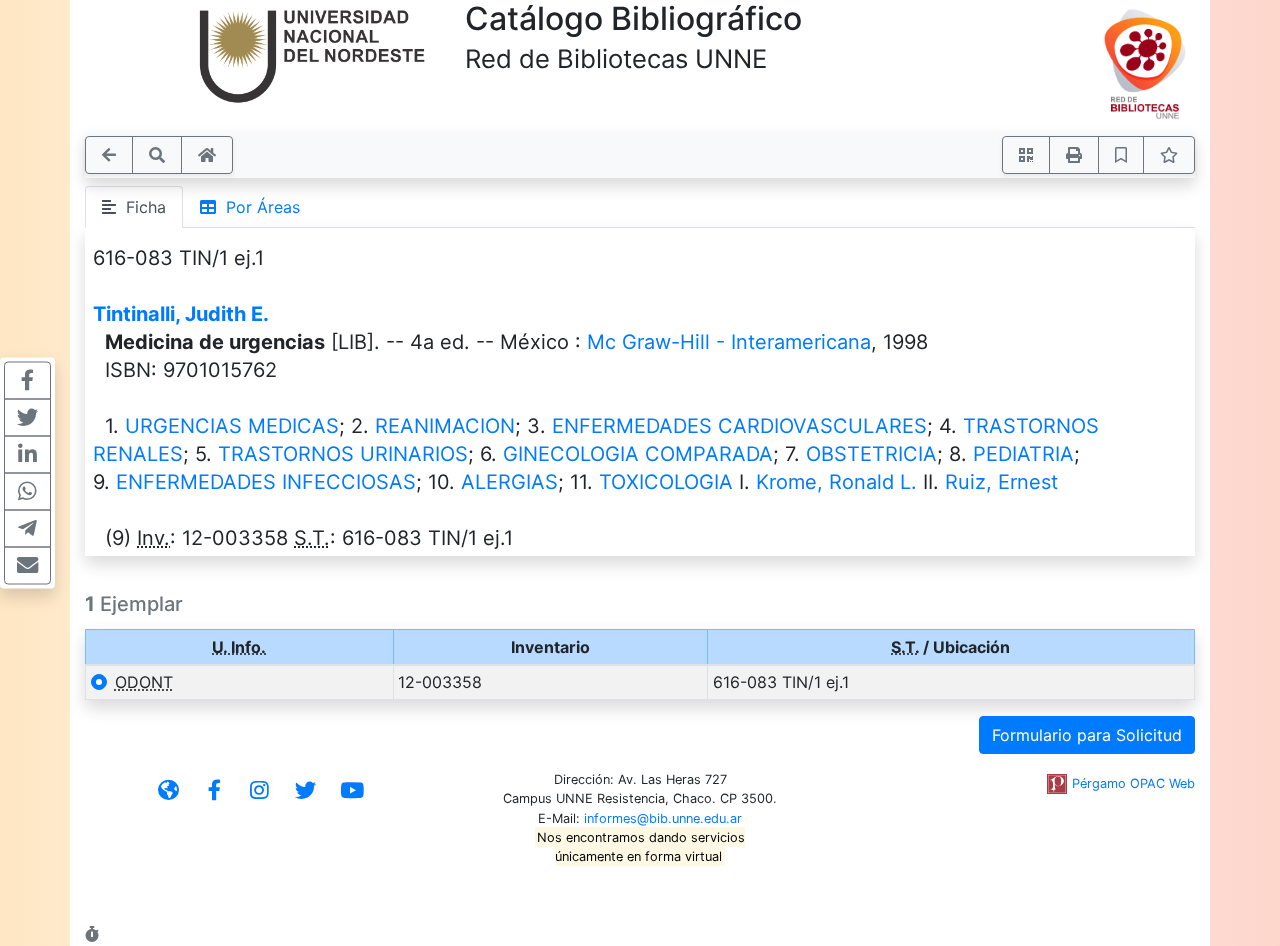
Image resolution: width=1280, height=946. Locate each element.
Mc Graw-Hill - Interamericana (729, 342)
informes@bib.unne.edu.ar (663, 818)
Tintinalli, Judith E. (181, 314)
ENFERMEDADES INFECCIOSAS (266, 482)
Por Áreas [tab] (258, 207)
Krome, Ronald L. (836, 482)
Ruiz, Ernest (1001, 482)
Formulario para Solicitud (1087, 735)
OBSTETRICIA (871, 454)
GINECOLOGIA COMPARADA (638, 454)
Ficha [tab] (141, 207)
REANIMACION (445, 426)
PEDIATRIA (1023, 454)
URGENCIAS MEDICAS (232, 426)
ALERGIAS (509, 482)
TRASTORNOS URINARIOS (343, 454)
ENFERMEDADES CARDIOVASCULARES (739, 426)
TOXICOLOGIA (666, 482)
